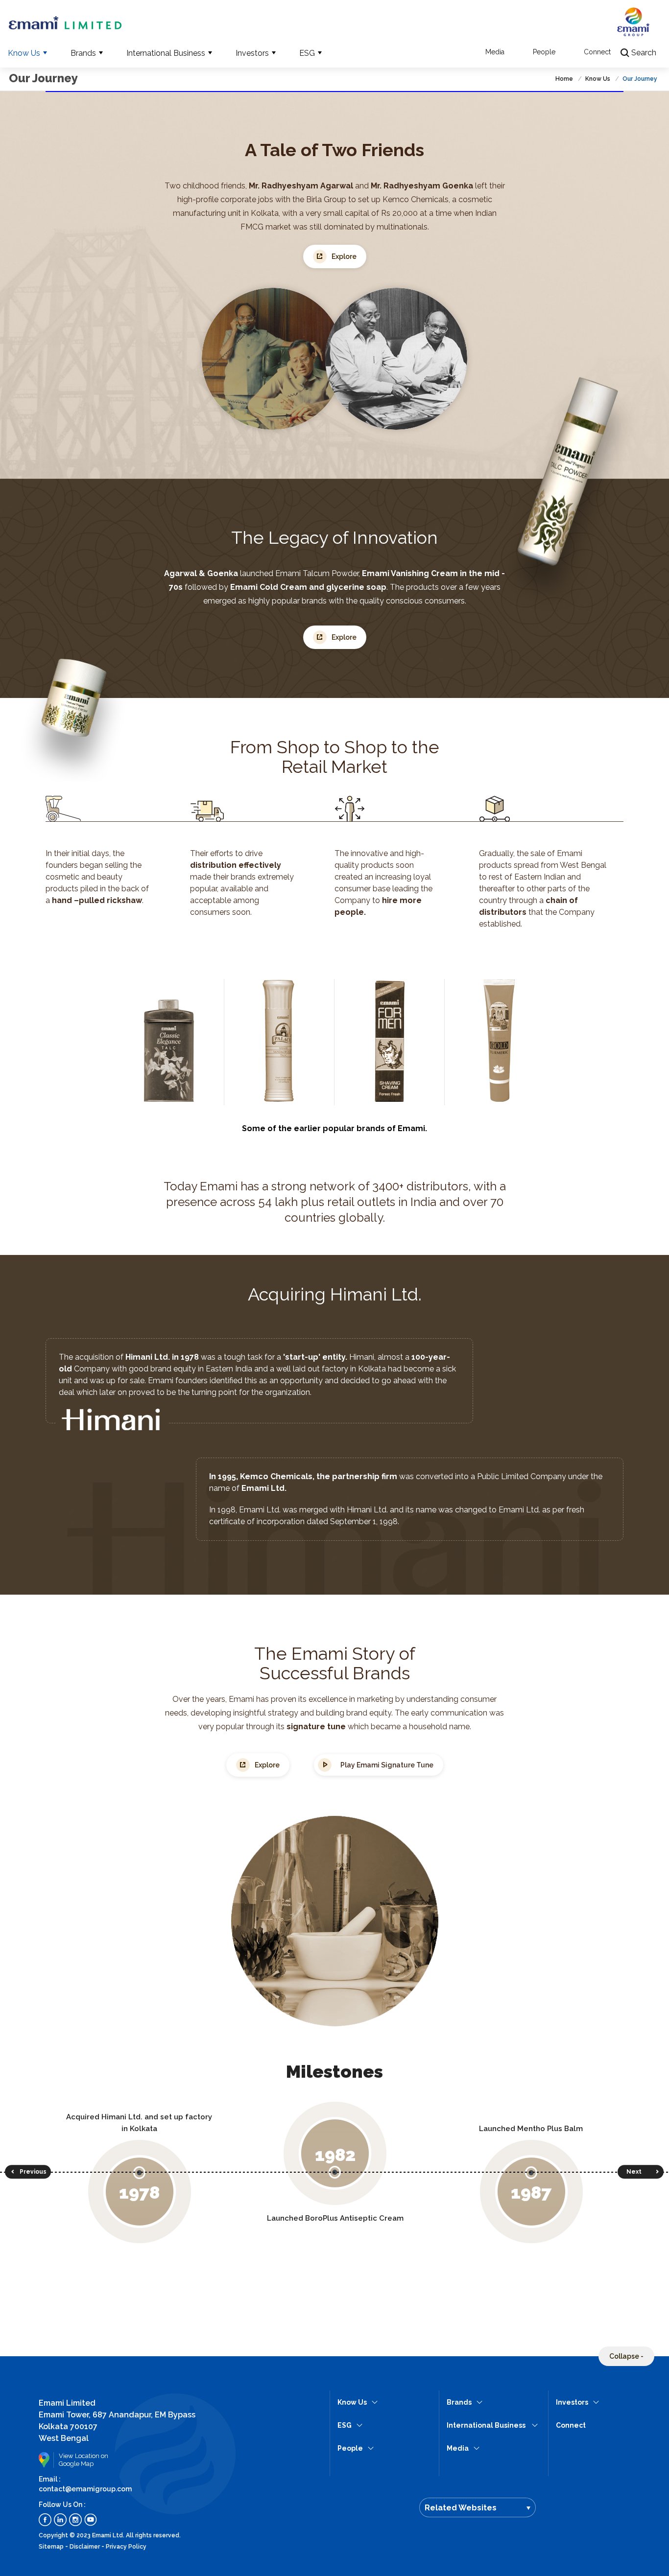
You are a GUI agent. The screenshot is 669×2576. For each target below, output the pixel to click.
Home (565, 79)
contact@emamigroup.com (85, 2489)
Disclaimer (85, 2547)
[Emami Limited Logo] (65, 23)
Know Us (24, 53)
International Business (166, 53)
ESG (307, 53)
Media (495, 52)
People (544, 52)
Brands (83, 53)
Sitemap (51, 2547)
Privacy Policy (126, 2547)
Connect (597, 52)
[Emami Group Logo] (633, 26)
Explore (344, 256)
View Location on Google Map (84, 2460)
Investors (252, 53)
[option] (154, 2179)
